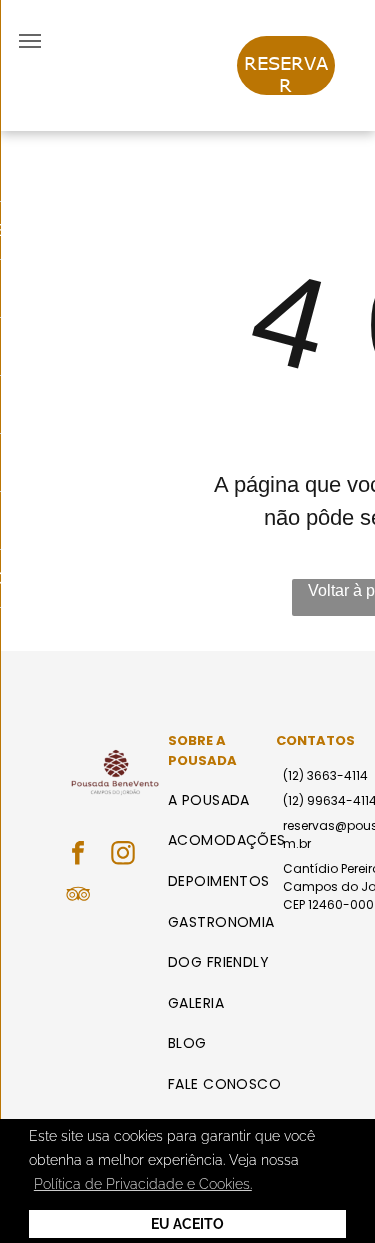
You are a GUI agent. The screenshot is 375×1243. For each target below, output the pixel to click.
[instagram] (123, 855)
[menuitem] (231, 800)
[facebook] (78, 855)
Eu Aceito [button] (187, 1224)
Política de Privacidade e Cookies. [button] (143, 1184)
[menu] (30, 41)
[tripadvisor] (78, 896)
